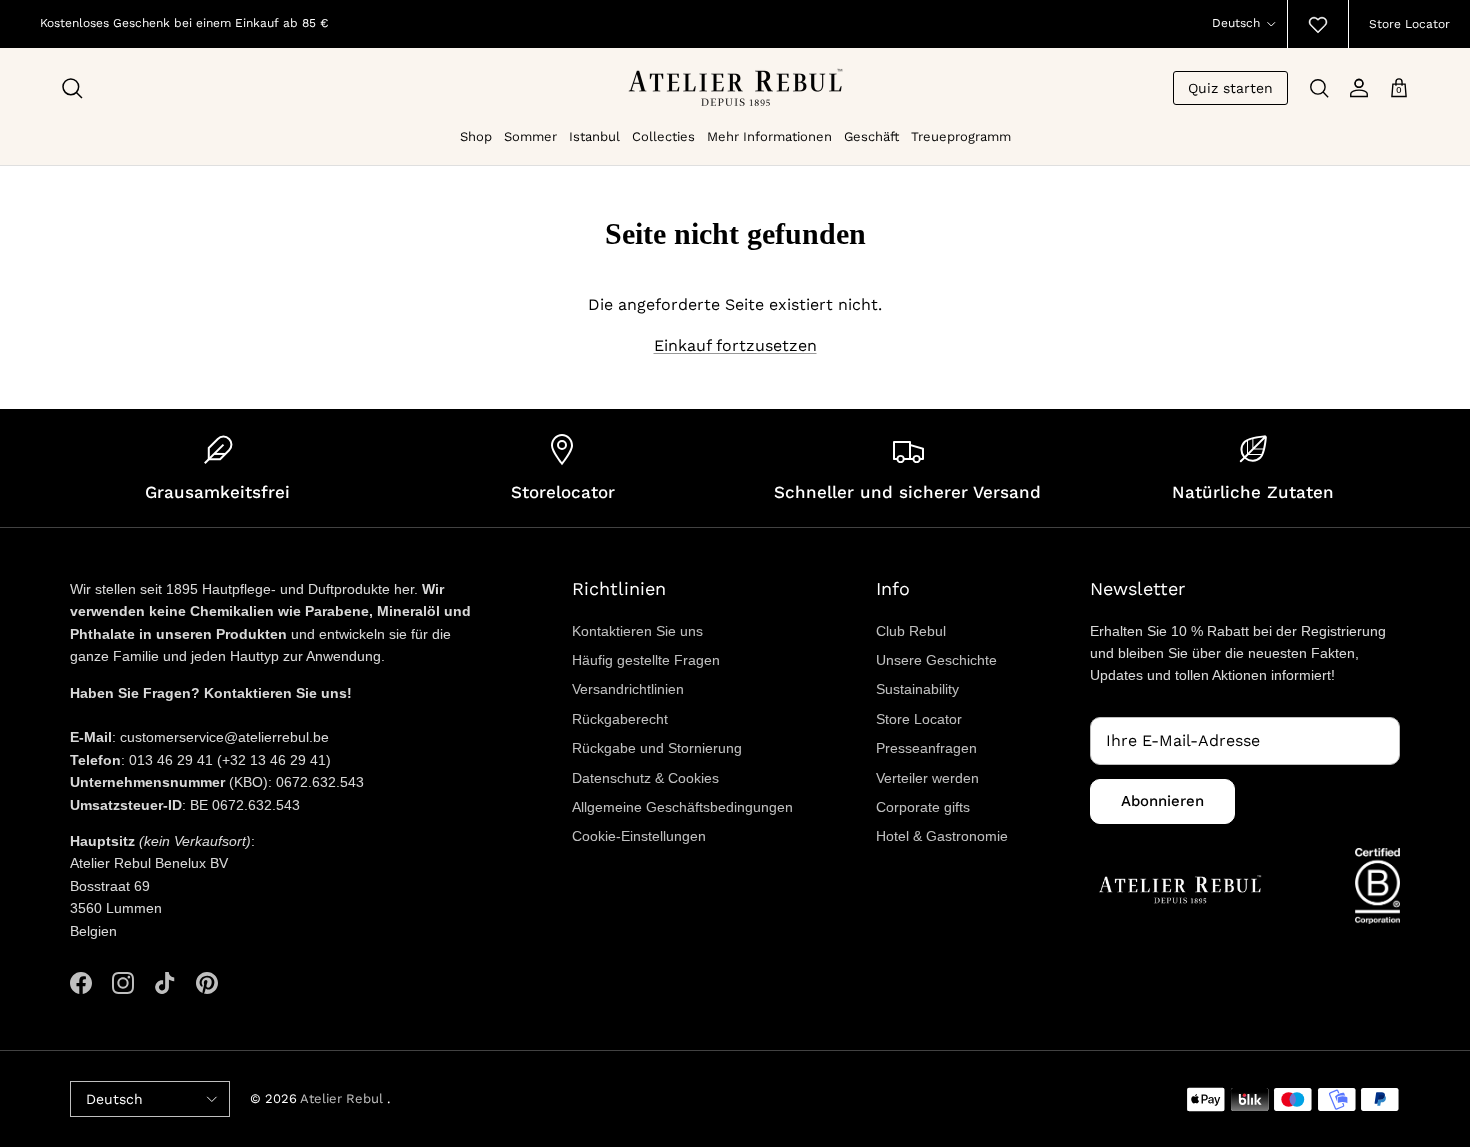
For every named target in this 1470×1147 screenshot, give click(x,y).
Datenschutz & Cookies (645, 778)
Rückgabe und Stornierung (657, 748)
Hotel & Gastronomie (942, 836)
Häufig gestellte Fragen (646, 660)
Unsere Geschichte (936, 660)
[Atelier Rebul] (735, 87)
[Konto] (1359, 88)
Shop (476, 136)
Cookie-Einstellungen (639, 836)
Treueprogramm (961, 136)
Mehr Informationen (769, 136)
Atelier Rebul (343, 1098)
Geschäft (871, 136)
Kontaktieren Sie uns (637, 631)
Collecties (663, 136)
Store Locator (1409, 24)
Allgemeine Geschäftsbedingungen (682, 807)
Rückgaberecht (620, 719)
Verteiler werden (927, 778)
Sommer (530, 136)
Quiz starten (1230, 88)
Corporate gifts (923, 807)
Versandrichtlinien (628, 689)
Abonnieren (1162, 801)
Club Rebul (911, 631)
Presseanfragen (926, 748)
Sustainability (917, 689)
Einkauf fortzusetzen (735, 345)
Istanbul (594, 136)
